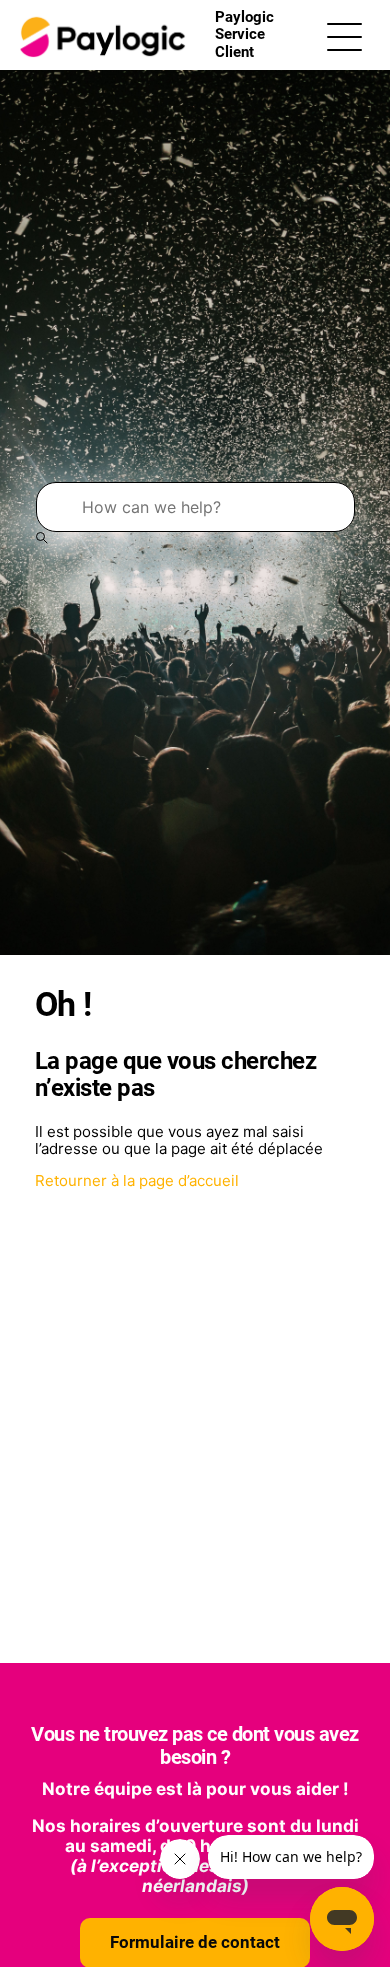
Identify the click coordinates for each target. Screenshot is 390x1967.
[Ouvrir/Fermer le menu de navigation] (344, 35)
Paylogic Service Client (244, 34)
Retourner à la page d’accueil (137, 1180)
